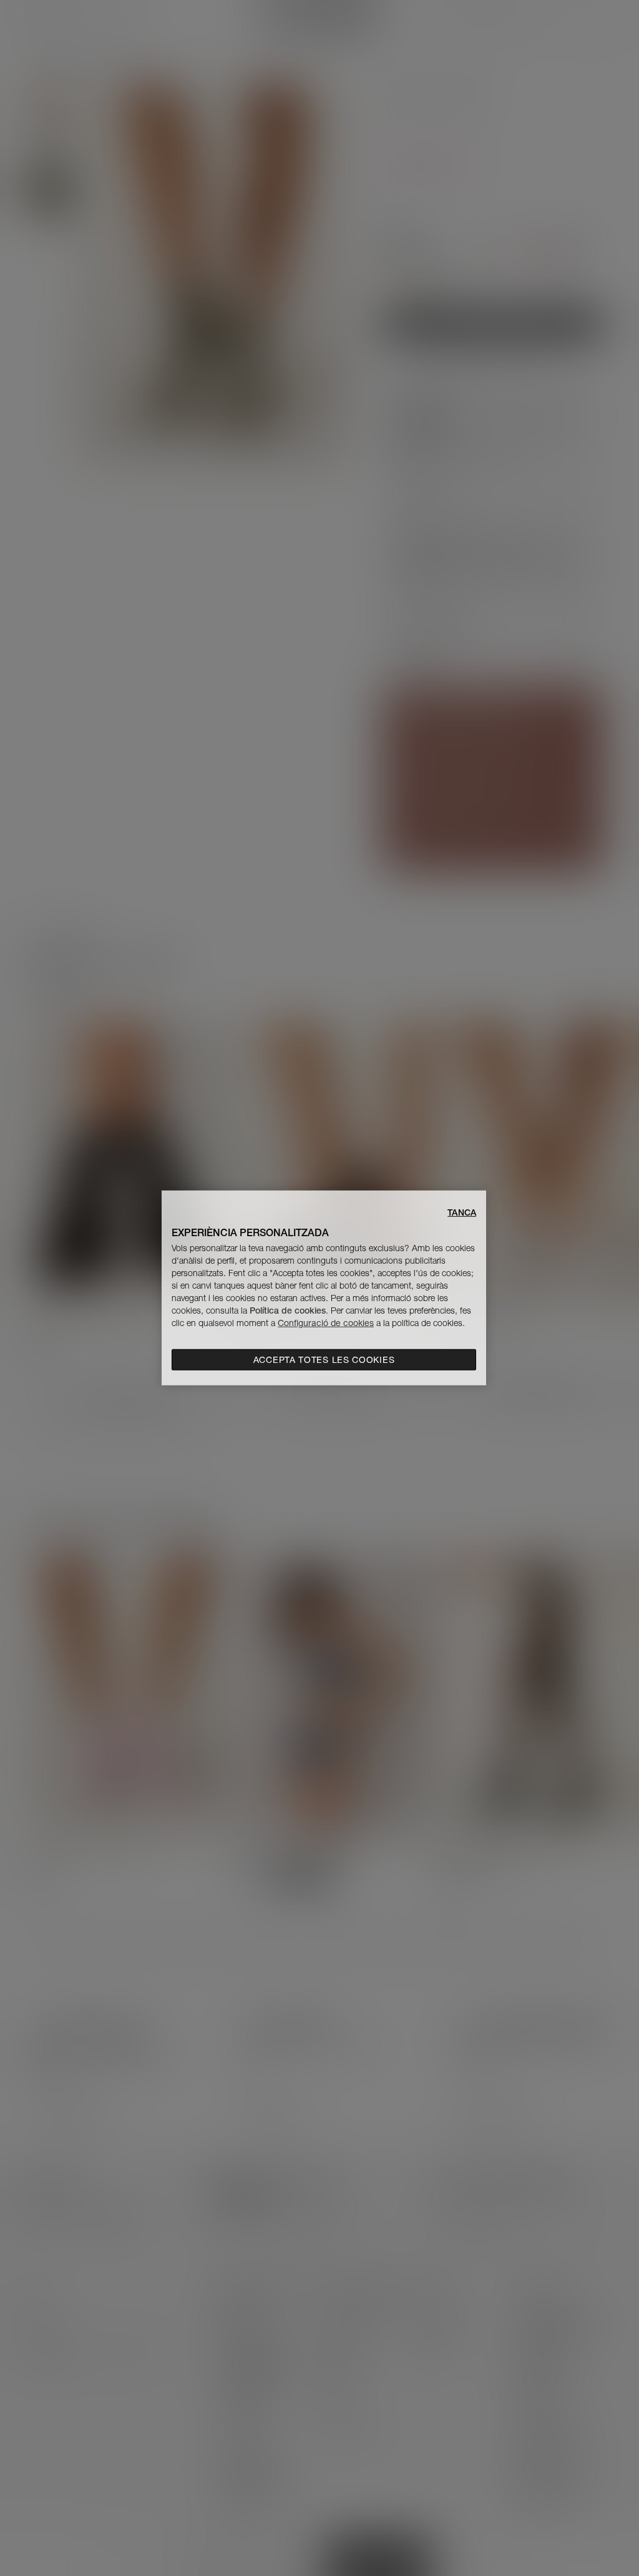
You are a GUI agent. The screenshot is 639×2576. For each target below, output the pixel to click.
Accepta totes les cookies (324, 1360)
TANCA (462, 1212)
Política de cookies (288, 1310)
